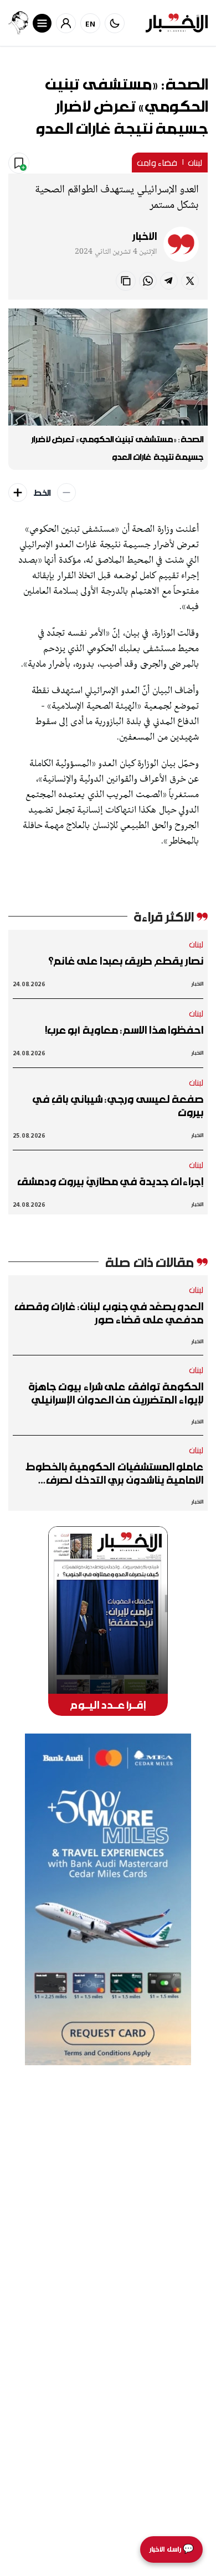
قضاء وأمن (157, 163)
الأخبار (145, 236)
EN (91, 23)
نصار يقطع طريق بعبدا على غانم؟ (126, 961)
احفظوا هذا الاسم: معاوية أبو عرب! (124, 1030)
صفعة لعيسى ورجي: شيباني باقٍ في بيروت (118, 1106)
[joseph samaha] (18, 23)
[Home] (177, 23)
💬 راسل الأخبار (171, 2549)
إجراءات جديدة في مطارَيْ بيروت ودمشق (110, 1181)
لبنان (195, 163)
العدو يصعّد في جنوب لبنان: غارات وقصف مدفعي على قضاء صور (109, 1313)
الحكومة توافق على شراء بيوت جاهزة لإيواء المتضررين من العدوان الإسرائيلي (116, 1393)
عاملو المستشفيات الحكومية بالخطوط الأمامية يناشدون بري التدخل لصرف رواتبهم (114, 1473)
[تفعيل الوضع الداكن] (115, 23)
